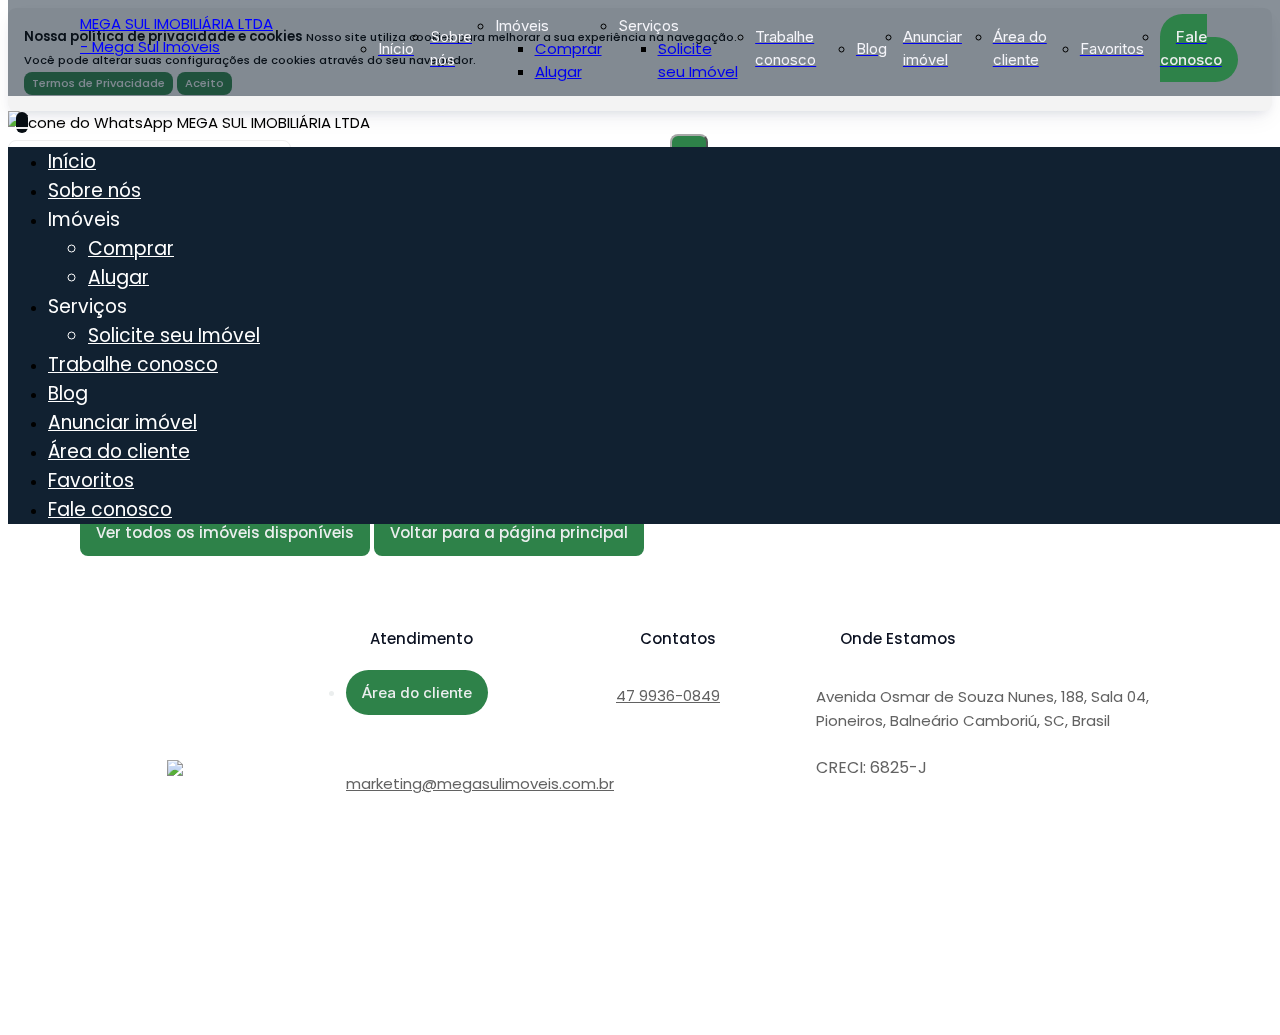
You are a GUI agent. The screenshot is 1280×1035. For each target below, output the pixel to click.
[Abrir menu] (22, 122)
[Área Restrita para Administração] (136, 999)
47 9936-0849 (668, 695)
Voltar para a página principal (509, 532)
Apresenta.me (151, 975)
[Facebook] (358, 876)
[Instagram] (358, 892)
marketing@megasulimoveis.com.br (480, 783)
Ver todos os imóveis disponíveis (225, 532)
